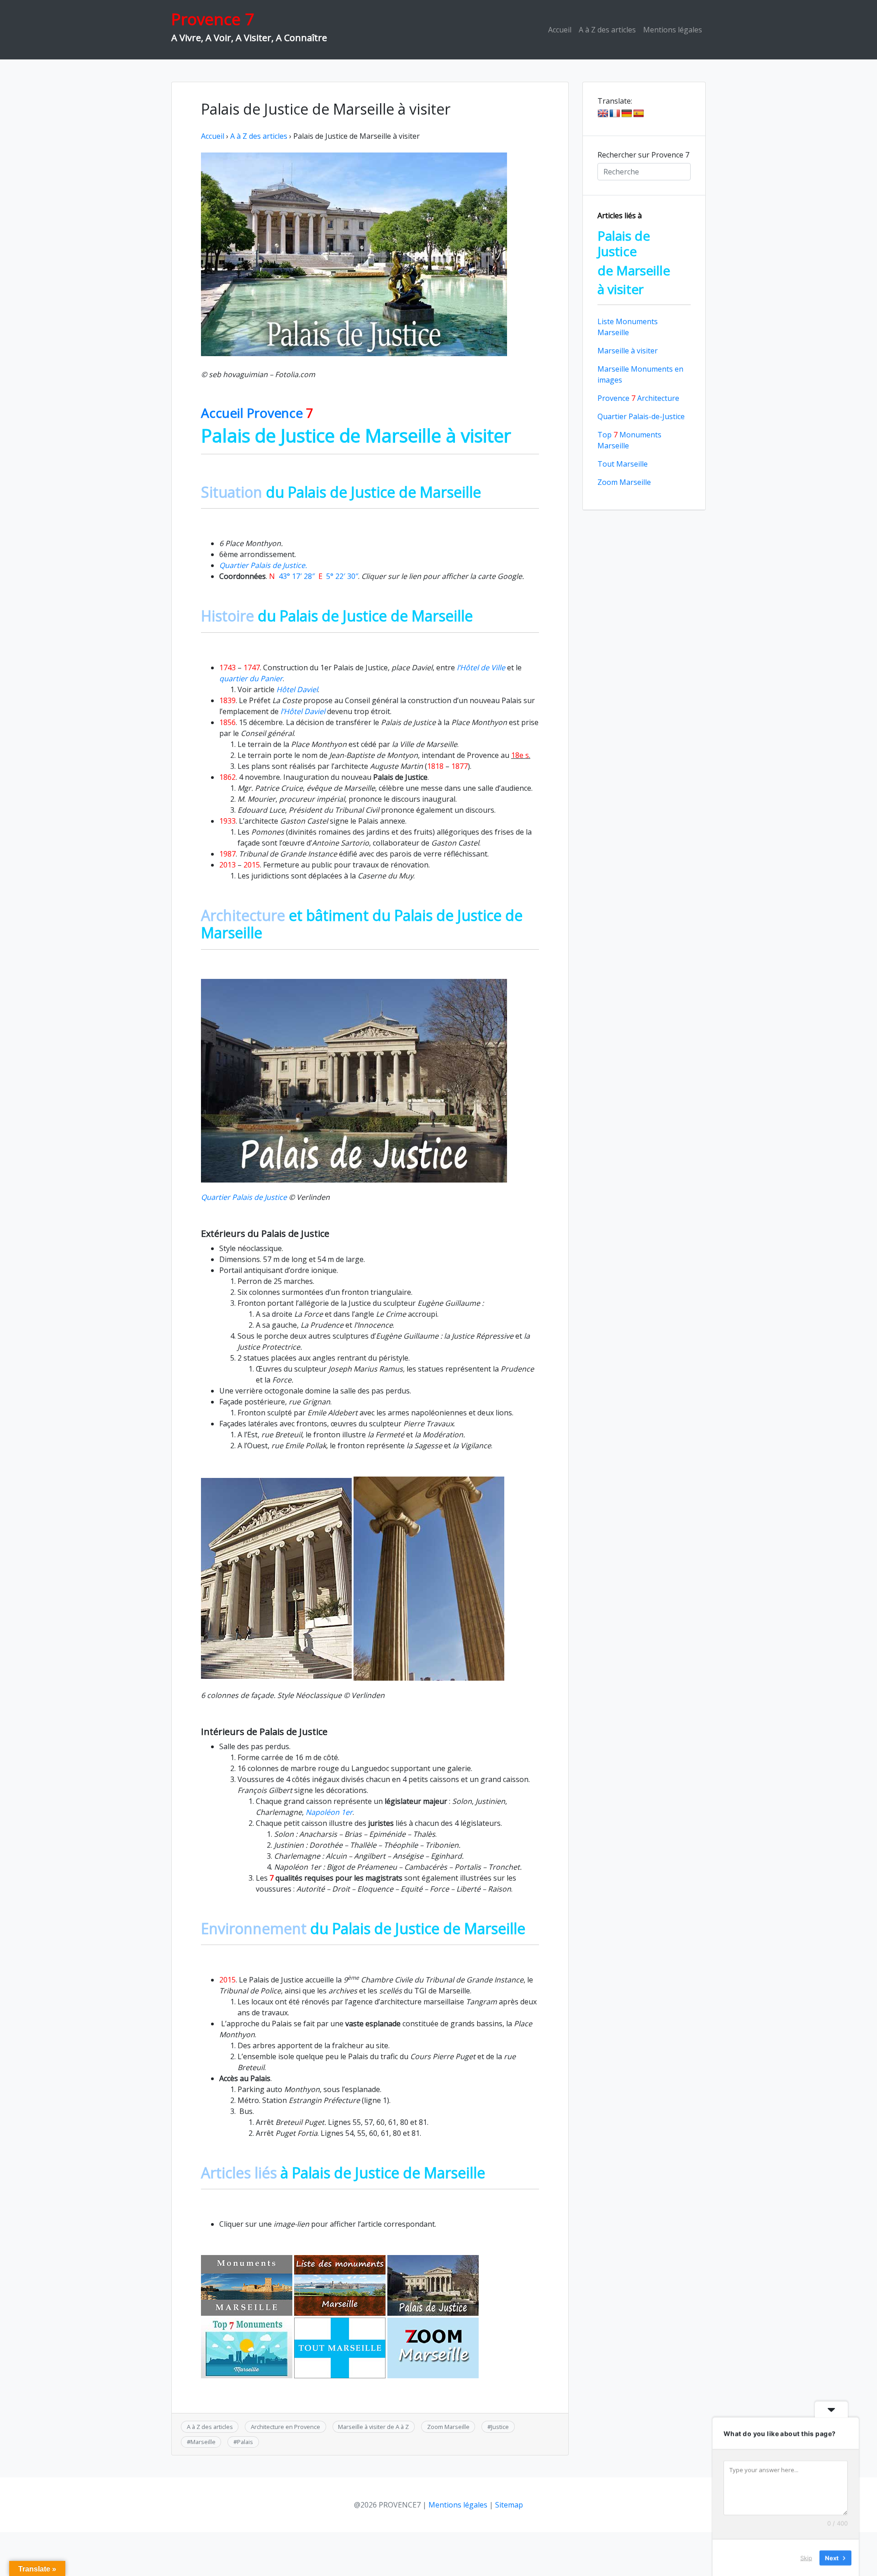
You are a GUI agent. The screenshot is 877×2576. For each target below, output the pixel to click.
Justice (500, 2427)
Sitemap (509, 2505)
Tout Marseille (623, 464)
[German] (627, 114)
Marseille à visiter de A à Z (373, 2427)
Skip (806, 2557)
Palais (245, 2442)
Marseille (203, 2442)
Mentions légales (673, 30)
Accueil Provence (257, 413)
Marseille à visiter (628, 351)
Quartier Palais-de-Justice (641, 416)
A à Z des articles (607, 30)
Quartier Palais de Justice (244, 1197)
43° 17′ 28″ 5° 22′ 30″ (314, 576)
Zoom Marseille (448, 2427)
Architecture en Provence (285, 2427)
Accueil (560, 30)
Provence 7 (213, 19)
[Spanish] (639, 114)
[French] (615, 114)
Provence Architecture (638, 398)
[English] (603, 114)
